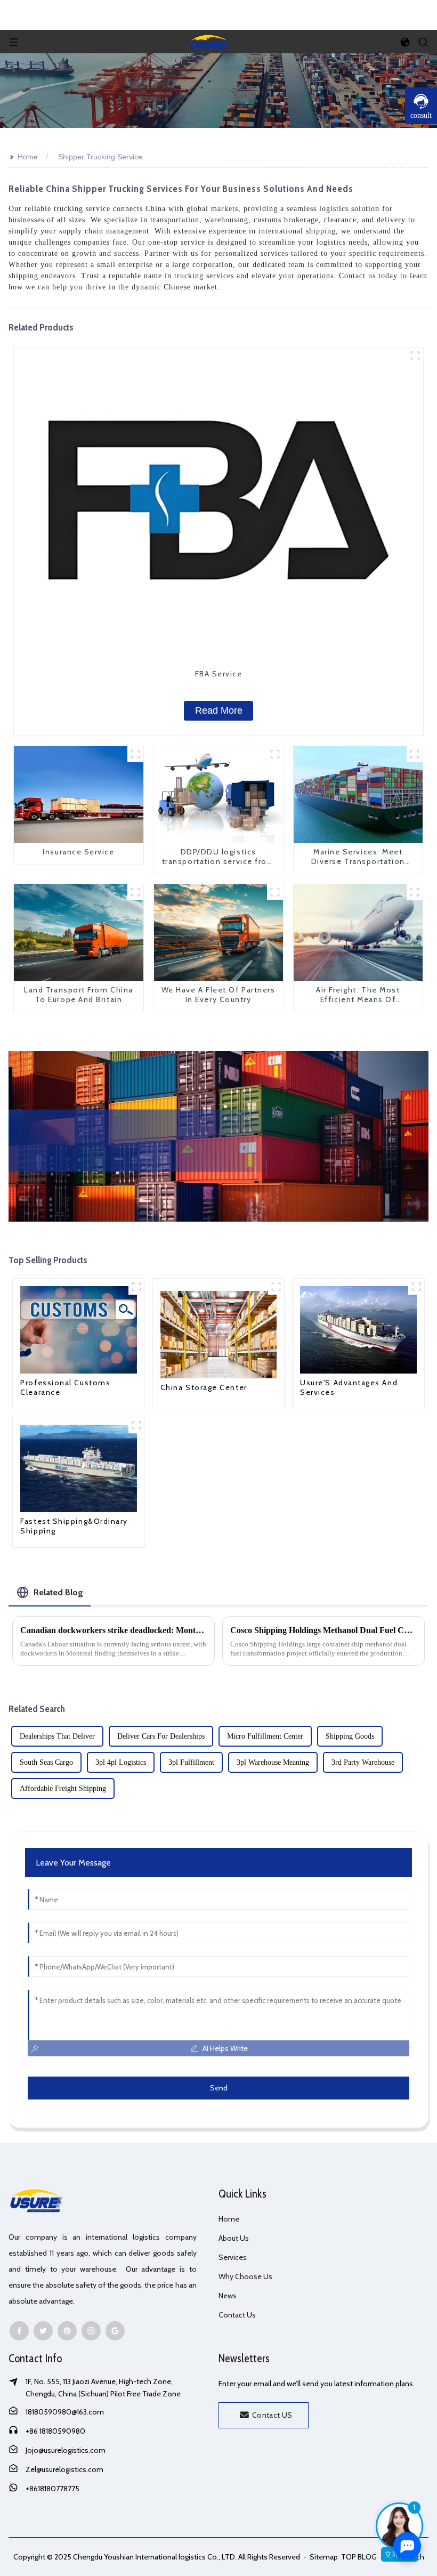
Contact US (272, 2415)
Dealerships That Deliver (57, 1736)
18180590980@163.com (65, 2412)
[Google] (115, 2331)
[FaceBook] (19, 2331)
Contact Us (237, 2315)
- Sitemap (320, 2557)
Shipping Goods (350, 1736)
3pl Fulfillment (191, 1762)
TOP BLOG (360, 2557)
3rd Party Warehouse (363, 1762)
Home (28, 157)
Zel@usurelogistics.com (64, 2469)
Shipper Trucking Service (100, 157)
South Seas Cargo (46, 1762)
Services (233, 2257)
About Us (234, 2238)
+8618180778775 (52, 2489)
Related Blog (58, 1592)
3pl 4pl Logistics (121, 1762)
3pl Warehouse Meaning (273, 1762)
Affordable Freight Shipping (63, 1788)
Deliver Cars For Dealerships (161, 1736)
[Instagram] (91, 2331)
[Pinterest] (67, 2331)
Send (219, 2088)
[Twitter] (43, 2331)
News (228, 2296)
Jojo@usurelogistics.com (66, 2450)
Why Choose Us (245, 2276)
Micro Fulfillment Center (265, 1736)
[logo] (209, 41)
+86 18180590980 (55, 2431)
